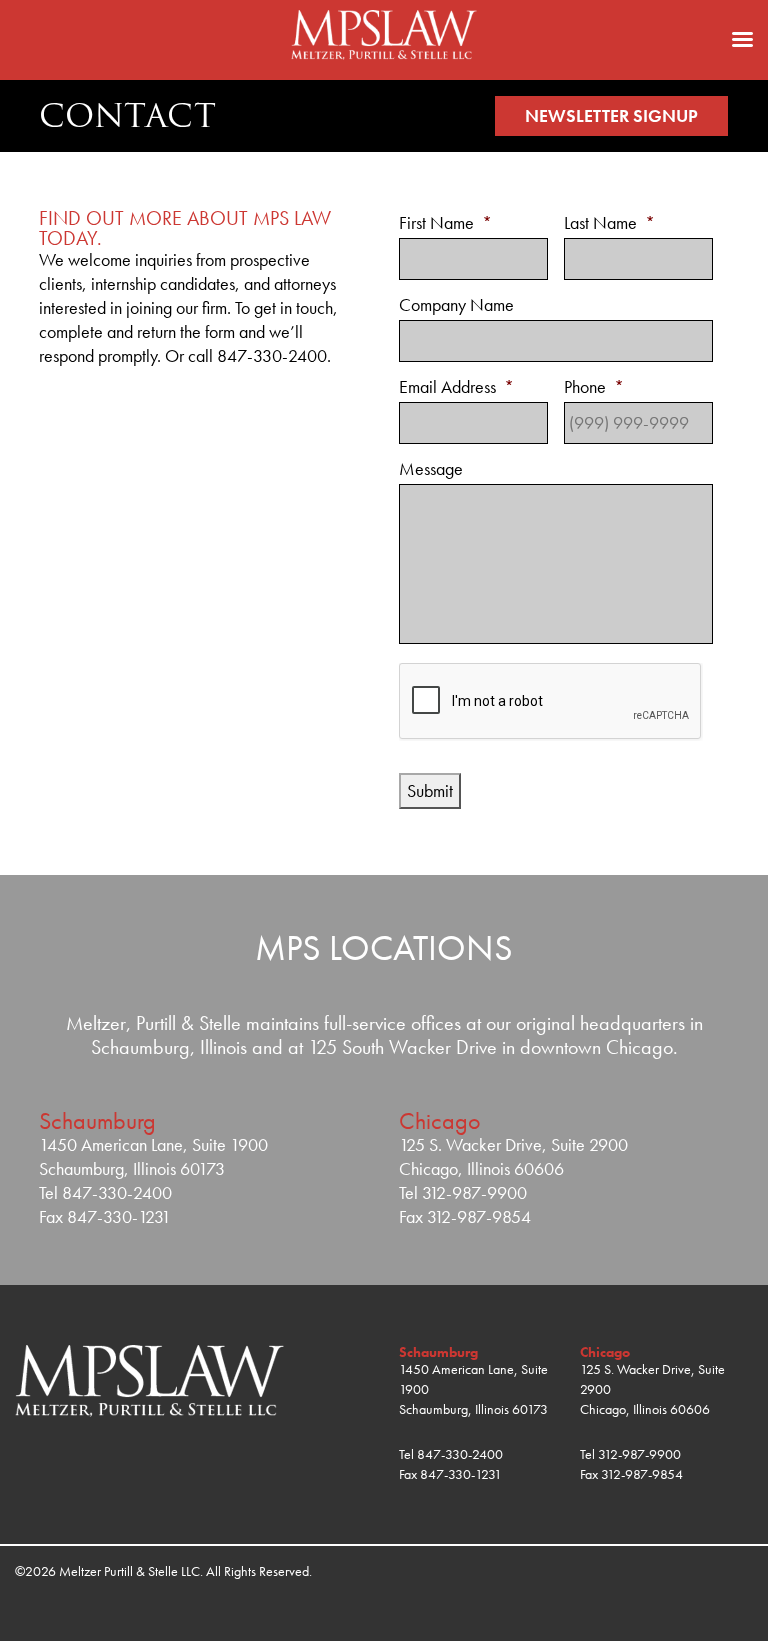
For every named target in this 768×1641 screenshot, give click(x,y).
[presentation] (551, 702)
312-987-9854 (642, 1474)
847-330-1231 (461, 1474)
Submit (430, 790)
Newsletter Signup (611, 115)
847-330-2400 (460, 1454)
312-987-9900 (639, 1454)
